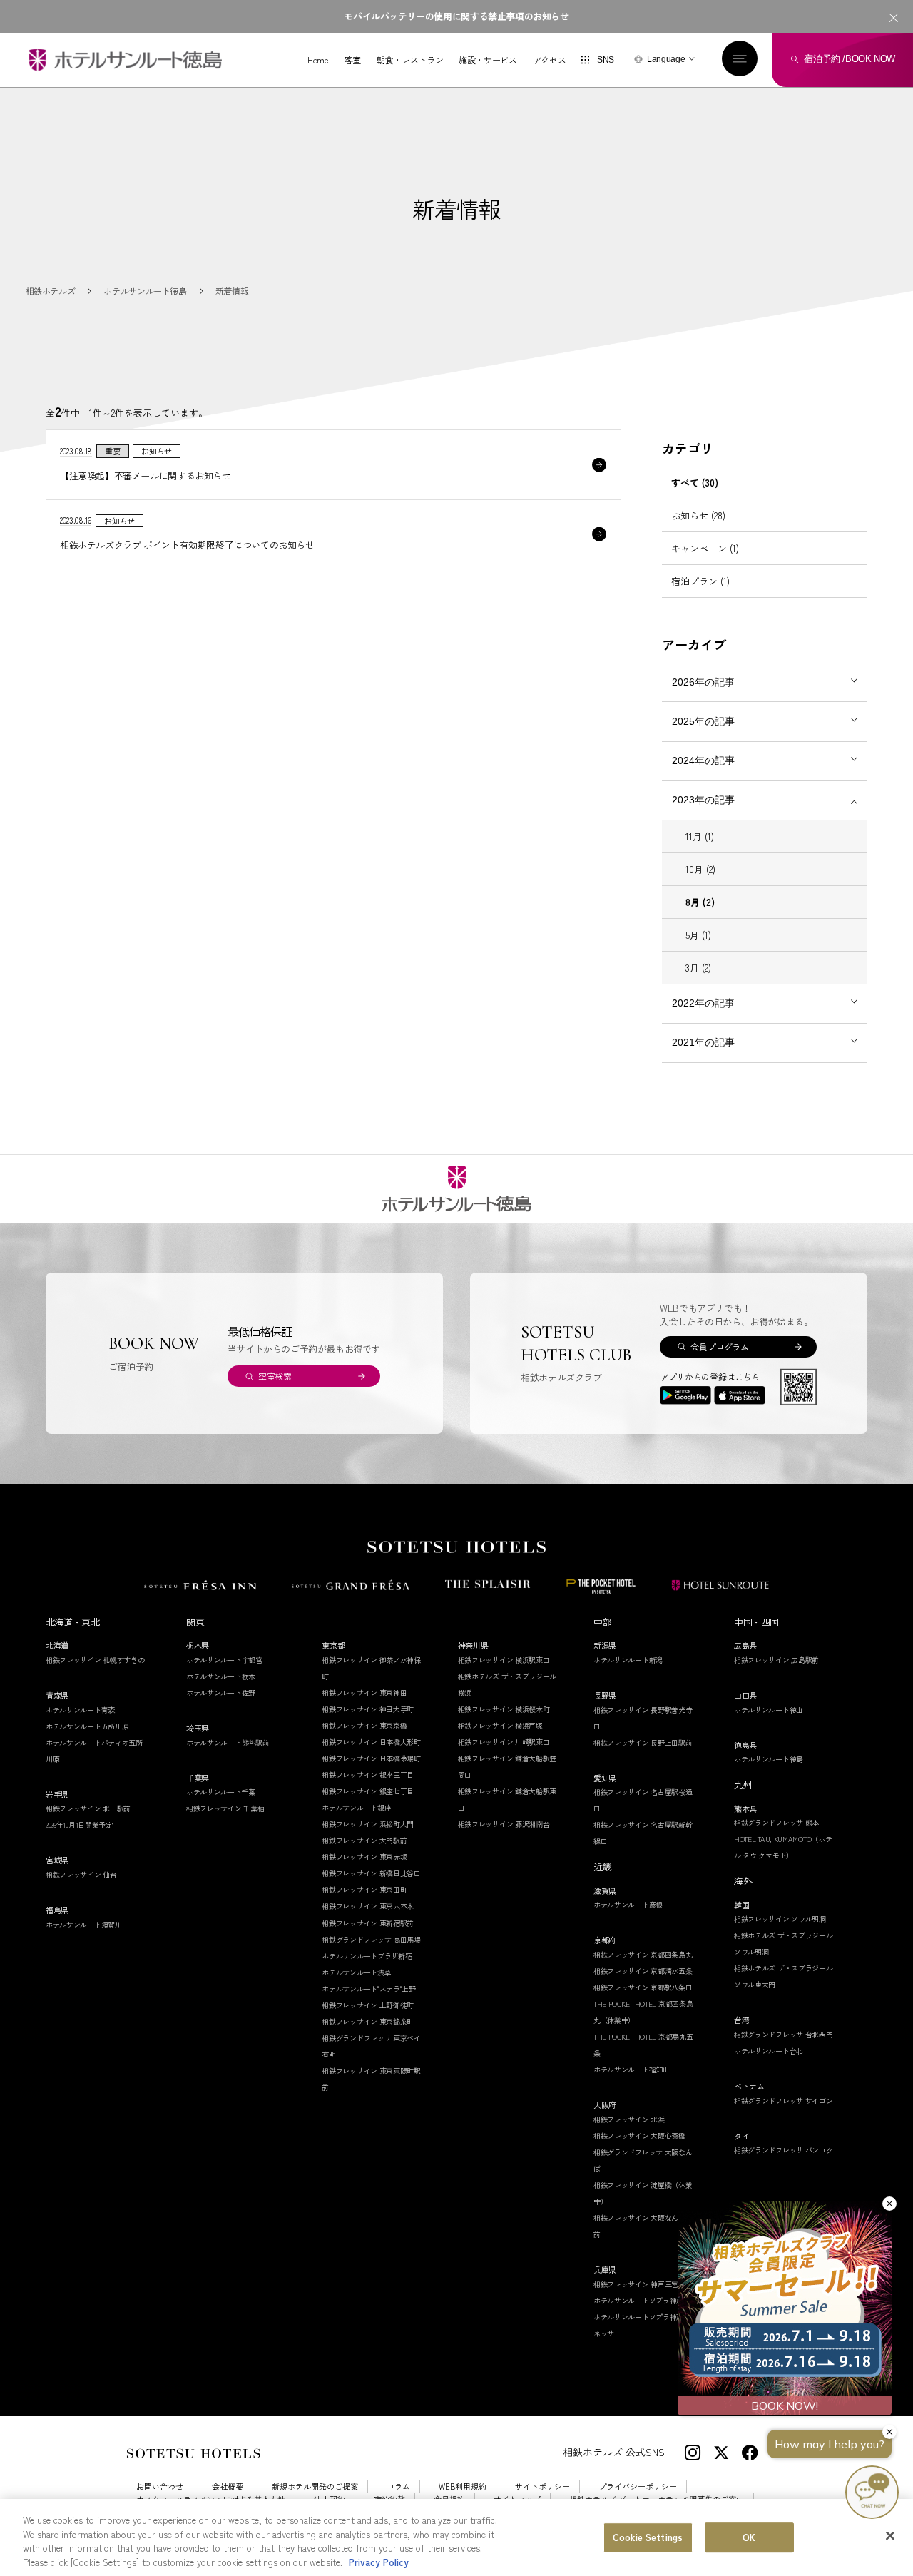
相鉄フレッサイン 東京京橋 (364, 1725)
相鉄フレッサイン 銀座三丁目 (368, 1775)
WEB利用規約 (463, 2486)
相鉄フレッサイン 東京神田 (364, 1692)
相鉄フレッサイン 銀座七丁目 (368, 1791)
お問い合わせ (160, 2486)
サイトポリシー (542, 2486)
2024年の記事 (703, 760)
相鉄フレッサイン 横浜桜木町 (504, 1709)
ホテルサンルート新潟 (628, 1660)
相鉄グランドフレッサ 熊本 (776, 1822)
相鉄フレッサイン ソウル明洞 (780, 1919)
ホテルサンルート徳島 (769, 1759)
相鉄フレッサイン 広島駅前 (776, 1660)
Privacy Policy (379, 2561)
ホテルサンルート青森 (80, 1710)
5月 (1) (698, 935)
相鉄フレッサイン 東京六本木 (368, 1906)
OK (749, 2537)
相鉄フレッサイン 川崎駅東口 (504, 1742)
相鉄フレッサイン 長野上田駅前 (643, 1742)
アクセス (550, 60)
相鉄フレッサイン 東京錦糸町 (368, 2021)
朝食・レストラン (410, 60)
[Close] (890, 2535)
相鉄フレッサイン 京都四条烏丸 (643, 1954)
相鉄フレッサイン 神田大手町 (368, 1709)
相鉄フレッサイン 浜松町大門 (368, 1824)
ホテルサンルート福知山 (632, 2069)
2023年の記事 (703, 800)
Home (318, 60)
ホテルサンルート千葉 (221, 1792)
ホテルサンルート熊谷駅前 (228, 1742)
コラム (398, 2486)
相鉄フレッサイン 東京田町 (364, 1889)
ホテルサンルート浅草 (356, 1972)
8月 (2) (700, 902)
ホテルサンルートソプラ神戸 (638, 2300)
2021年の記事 (703, 1042)
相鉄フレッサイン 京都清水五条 (643, 1971)
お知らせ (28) (698, 515)
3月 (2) (698, 968)
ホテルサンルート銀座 (356, 1807)
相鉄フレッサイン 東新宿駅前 (368, 1923)
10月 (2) (700, 869)
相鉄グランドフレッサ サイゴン (784, 2101)
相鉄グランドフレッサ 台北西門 (784, 2034)
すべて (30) (695, 483)
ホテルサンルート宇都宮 (224, 1660)
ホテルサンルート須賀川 (84, 1924)
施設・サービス (488, 60)
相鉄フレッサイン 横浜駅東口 (504, 1660)
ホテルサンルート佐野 (221, 1692)
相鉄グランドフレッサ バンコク (784, 2150)
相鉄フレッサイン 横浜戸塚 (500, 1725)
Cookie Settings (648, 2537)
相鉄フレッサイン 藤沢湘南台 (504, 1824)
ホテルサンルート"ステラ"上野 (369, 1989)
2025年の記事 (703, 721)
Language (666, 59)
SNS (606, 60)
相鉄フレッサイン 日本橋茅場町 (371, 1758)
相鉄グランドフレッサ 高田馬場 (371, 1939)
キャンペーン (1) (705, 548)
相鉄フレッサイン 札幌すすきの (95, 1660)
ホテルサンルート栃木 (221, 1676)
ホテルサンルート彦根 (628, 1904)
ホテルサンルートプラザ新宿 (367, 1956)
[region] (456, 2537)
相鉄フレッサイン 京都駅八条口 (643, 1987)
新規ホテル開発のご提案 (315, 2486)
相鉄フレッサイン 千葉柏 (225, 1808)
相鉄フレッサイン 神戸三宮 (636, 2284)
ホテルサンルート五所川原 (87, 1726)
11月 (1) (700, 836)
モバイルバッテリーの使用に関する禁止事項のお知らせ (456, 16)
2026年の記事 (703, 682)
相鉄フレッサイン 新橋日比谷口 (371, 1873)
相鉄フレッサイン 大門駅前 (364, 1840)
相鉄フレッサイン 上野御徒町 (368, 2005)
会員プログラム (719, 1346)
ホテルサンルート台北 (769, 2051)
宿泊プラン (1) (700, 581)
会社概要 (228, 2486)
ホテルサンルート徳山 (769, 1710)
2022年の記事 (703, 1003)
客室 (353, 60)
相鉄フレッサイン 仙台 (81, 1874)
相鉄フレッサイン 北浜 (629, 2119)
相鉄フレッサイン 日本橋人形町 (371, 1742)
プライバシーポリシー (638, 2486)
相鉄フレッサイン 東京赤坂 (364, 1857)
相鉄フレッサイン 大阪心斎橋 (639, 2135)
